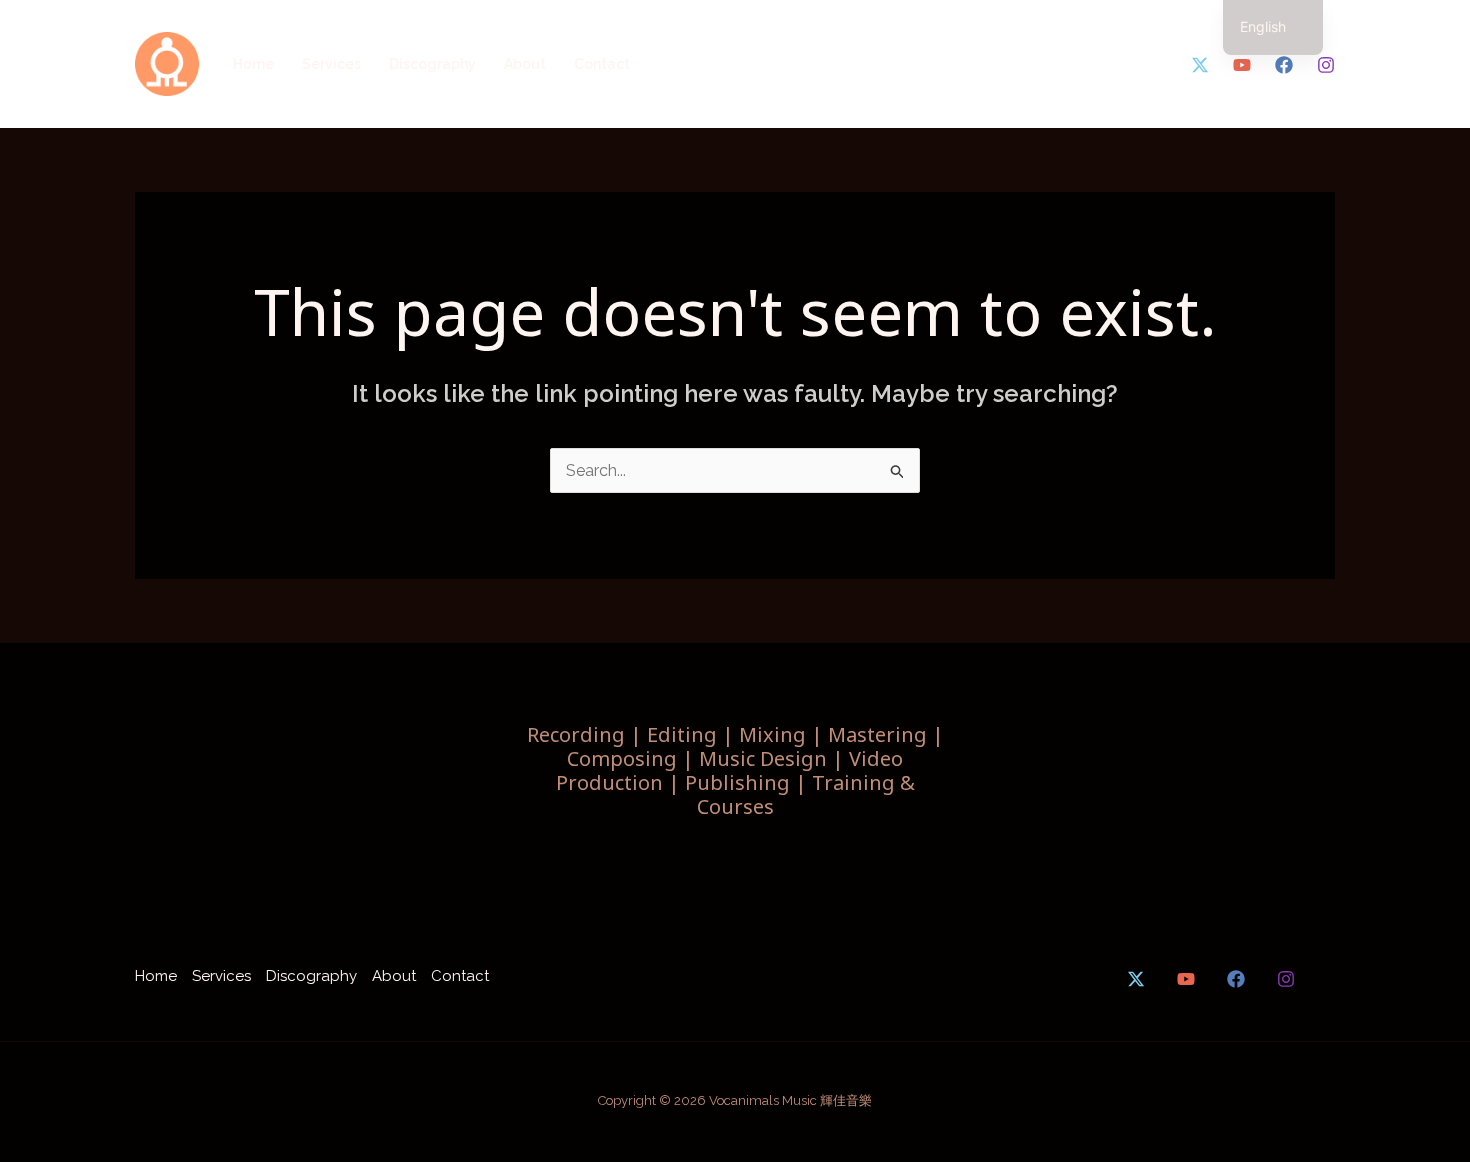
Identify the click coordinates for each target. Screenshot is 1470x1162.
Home (253, 64)
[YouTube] (1242, 65)
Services (331, 64)
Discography (432, 64)
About (525, 64)
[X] (1200, 65)
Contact (602, 64)
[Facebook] (1284, 65)
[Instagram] (1326, 65)
